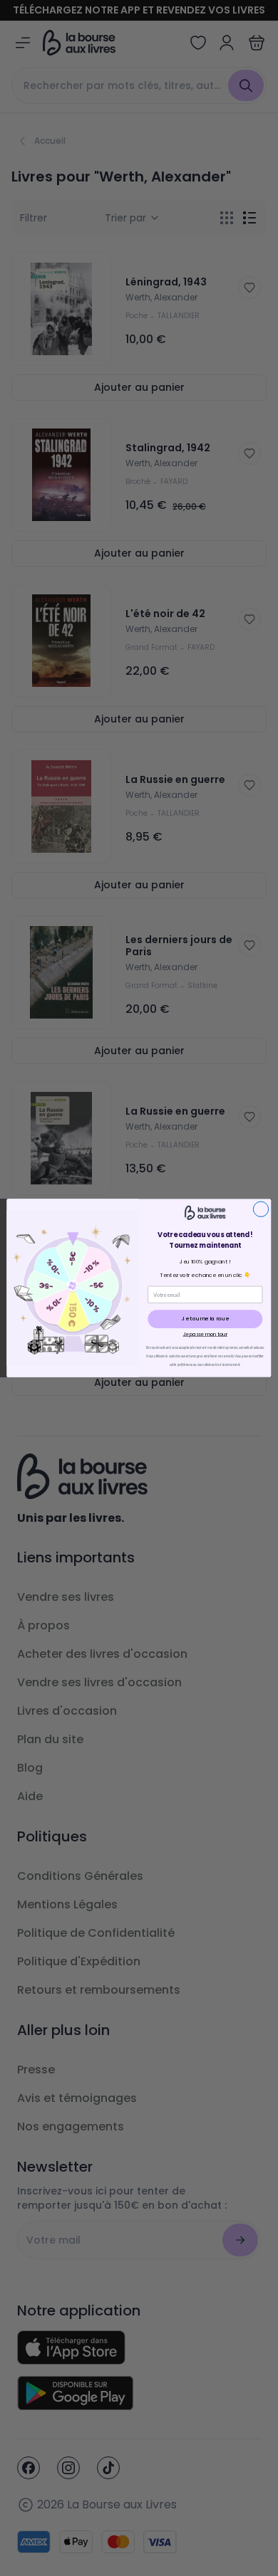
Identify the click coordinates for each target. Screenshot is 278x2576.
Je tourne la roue (205, 1319)
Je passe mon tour (205, 1335)
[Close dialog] (261, 1209)
